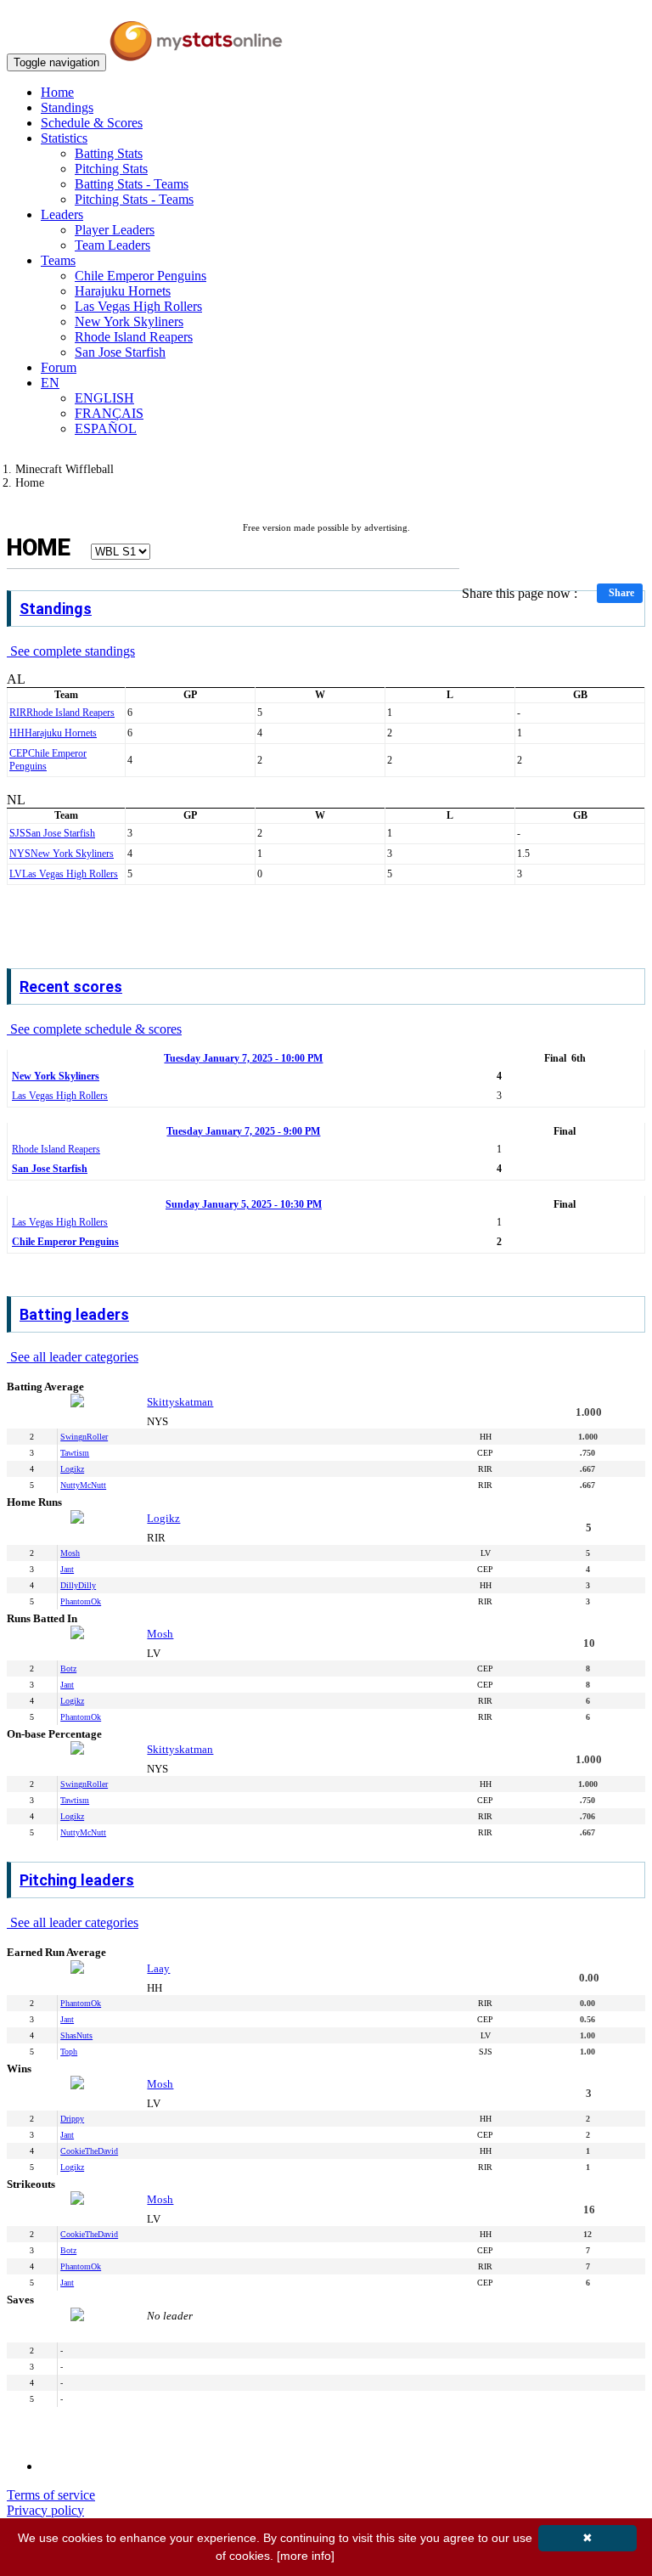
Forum (59, 367)
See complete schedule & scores (94, 1029)
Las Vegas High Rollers (138, 306)
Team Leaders (112, 245)
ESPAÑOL (106, 428)
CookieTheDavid (89, 2151)
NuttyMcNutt (83, 1485)
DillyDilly (78, 1585)
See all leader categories (73, 1357)
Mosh (70, 1553)
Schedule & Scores (92, 123)
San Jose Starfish (120, 352)
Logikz (72, 1469)
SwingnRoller (84, 1437)
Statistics (64, 138)
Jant (67, 1569)
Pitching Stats (111, 169)
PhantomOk (81, 1601)
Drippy (72, 2119)
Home (57, 92)
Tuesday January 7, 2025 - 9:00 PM (243, 1131)
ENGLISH (104, 398)
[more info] (306, 2556)
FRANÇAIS (109, 413)
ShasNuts (76, 2035)
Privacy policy (45, 2510)
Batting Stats (109, 153)
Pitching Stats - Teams (134, 199)
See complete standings (71, 651)
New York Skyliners (129, 321)
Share (621, 593)
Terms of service (51, 2495)
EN (50, 383)
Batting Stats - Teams (132, 184)
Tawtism (75, 1453)
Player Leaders (115, 230)
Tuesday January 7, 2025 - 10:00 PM (243, 1058)
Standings (67, 107)
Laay (158, 1968)
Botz (68, 1668)
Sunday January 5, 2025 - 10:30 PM (244, 1204)
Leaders (62, 214)
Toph (69, 2052)
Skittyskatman (180, 1402)
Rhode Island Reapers (134, 337)
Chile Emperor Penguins (141, 276)
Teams (58, 260)
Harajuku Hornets (123, 291)
